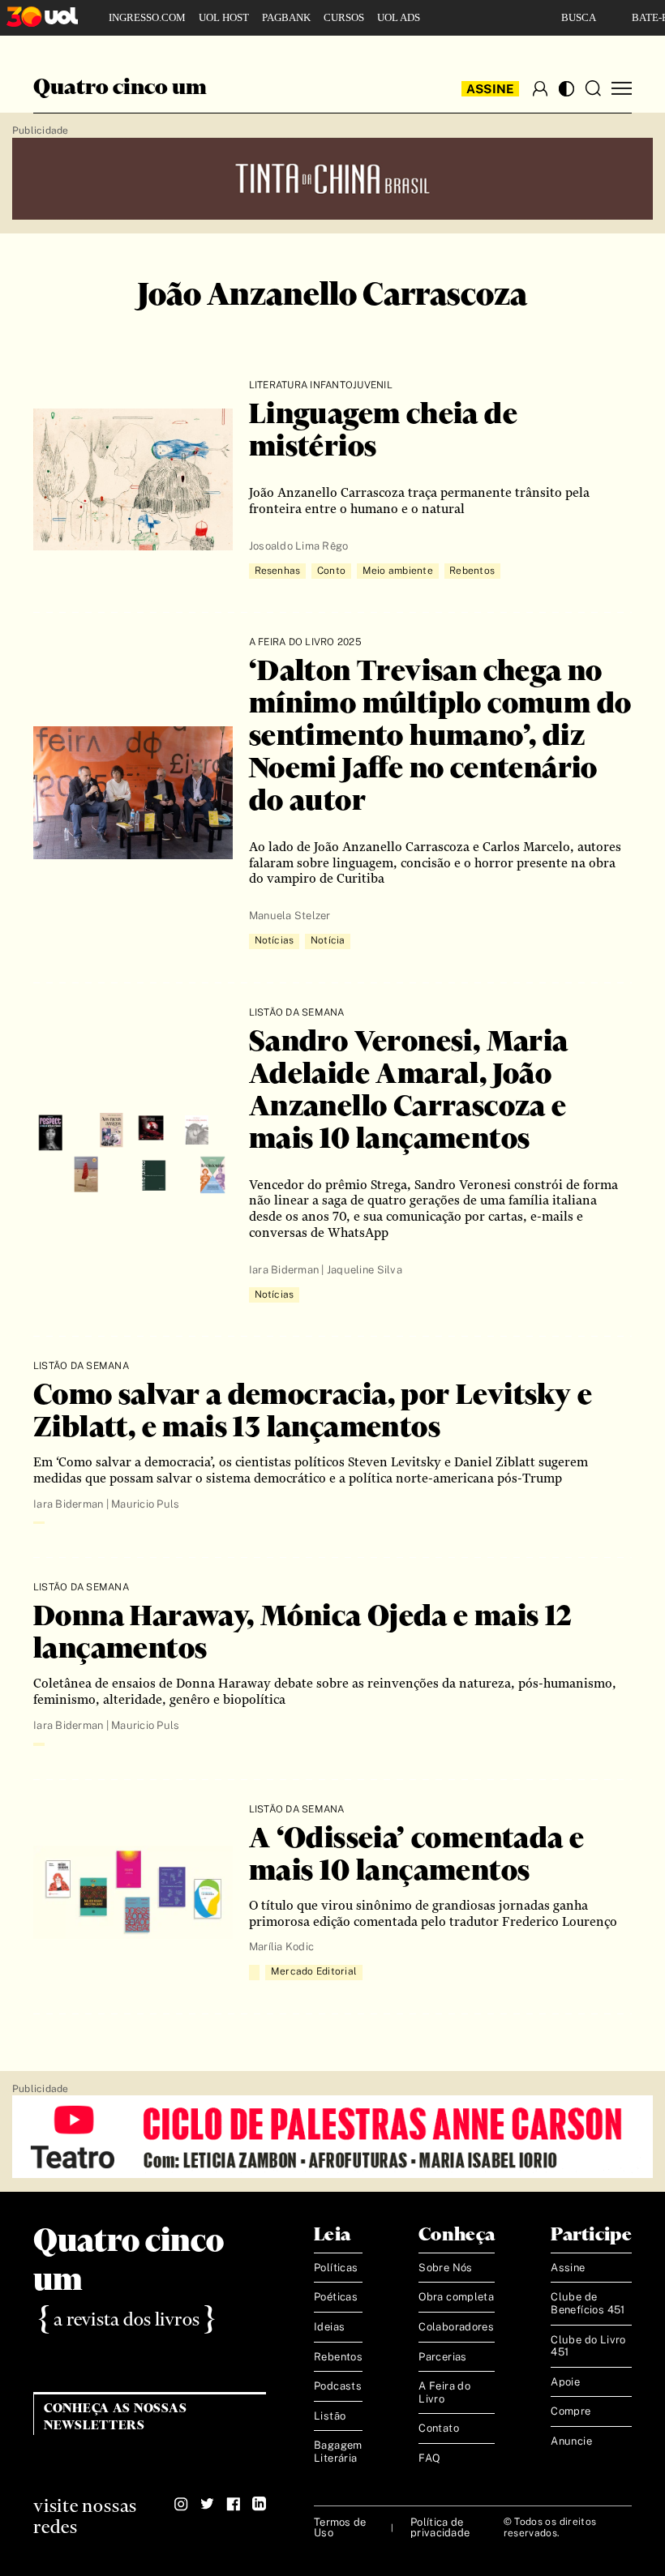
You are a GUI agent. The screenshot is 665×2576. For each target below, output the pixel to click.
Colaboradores (456, 2327)
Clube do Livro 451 (588, 2346)
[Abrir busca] (593, 88)
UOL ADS (399, 17)
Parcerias (443, 2357)
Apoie (565, 2382)
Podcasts (338, 2386)
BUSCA (579, 17)
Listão (330, 2416)
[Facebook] (233, 2504)
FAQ (429, 2458)
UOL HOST (224, 17)
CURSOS (344, 17)
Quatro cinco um (120, 88)
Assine (491, 89)
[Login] (540, 88)
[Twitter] (207, 2504)
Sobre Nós (446, 2268)
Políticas (336, 2268)
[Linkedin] (259, 2504)
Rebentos (338, 2357)
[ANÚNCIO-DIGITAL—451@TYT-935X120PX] (332, 2137)
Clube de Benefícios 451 (588, 2303)
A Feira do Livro (444, 2392)
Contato (439, 2428)
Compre (571, 2411)
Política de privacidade (440, 2527)
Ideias (329, 2327)
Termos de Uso (340, 2527)
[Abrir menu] (622, 89)
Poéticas (336, 2297)
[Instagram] (181, 2504)
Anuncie (571, 2441)
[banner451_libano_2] (332, 180)
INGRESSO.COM (147, 17)
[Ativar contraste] (566, 89)
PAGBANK (286, 17)
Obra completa (456, 2297)
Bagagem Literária (338, 2452)
